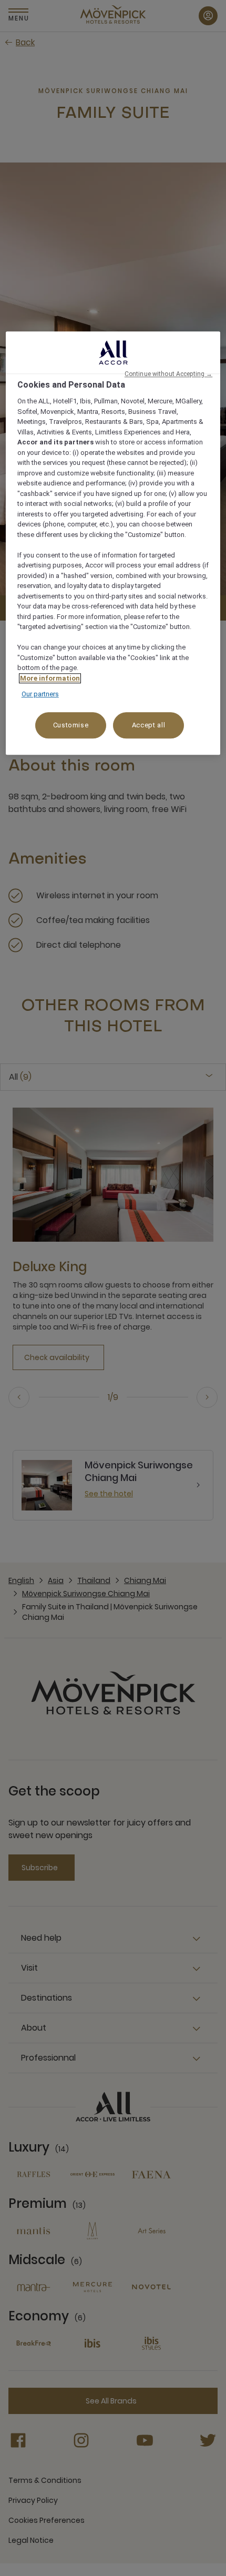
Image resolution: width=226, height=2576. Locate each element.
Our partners (40, 694)
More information (50, 678)
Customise (71, 725)
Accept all (149, 725)
